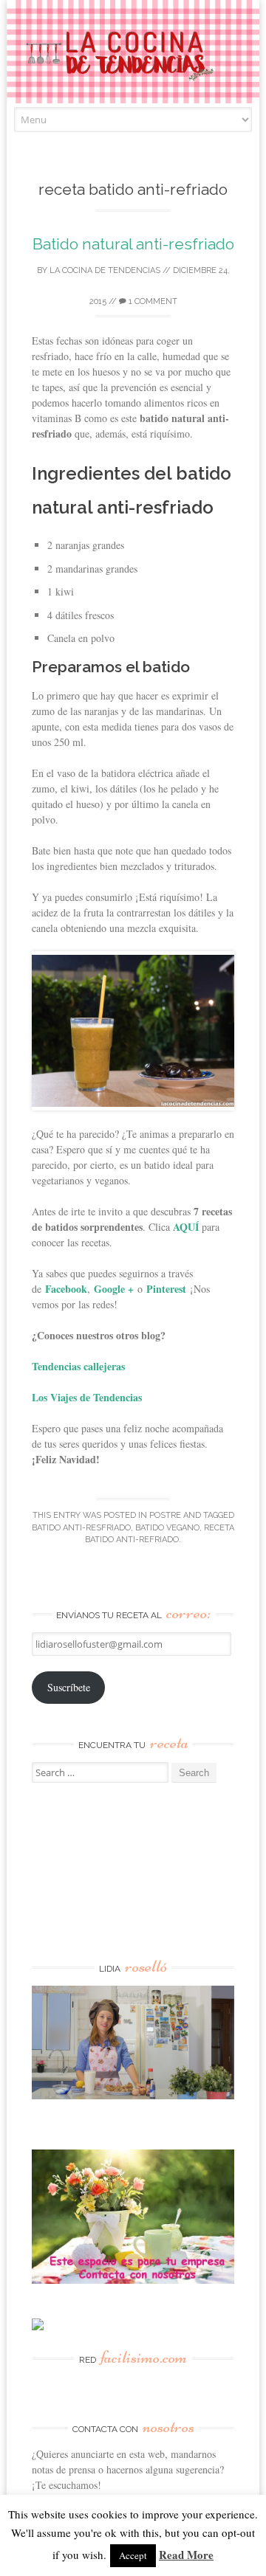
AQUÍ (184, 1227)
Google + (114, 1289)
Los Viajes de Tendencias (87, 1397)
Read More (186, 2555)
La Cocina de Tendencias (105, 270)
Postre (165, 1515)
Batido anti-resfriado (81, 1528)
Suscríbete (69, 1687)
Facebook (66, 1289)
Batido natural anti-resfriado (133, 244)
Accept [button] (133, 2555)
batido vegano (167, 1528)
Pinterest (166, 1289)
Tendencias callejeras (78, 1366)
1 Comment (152, 301)
